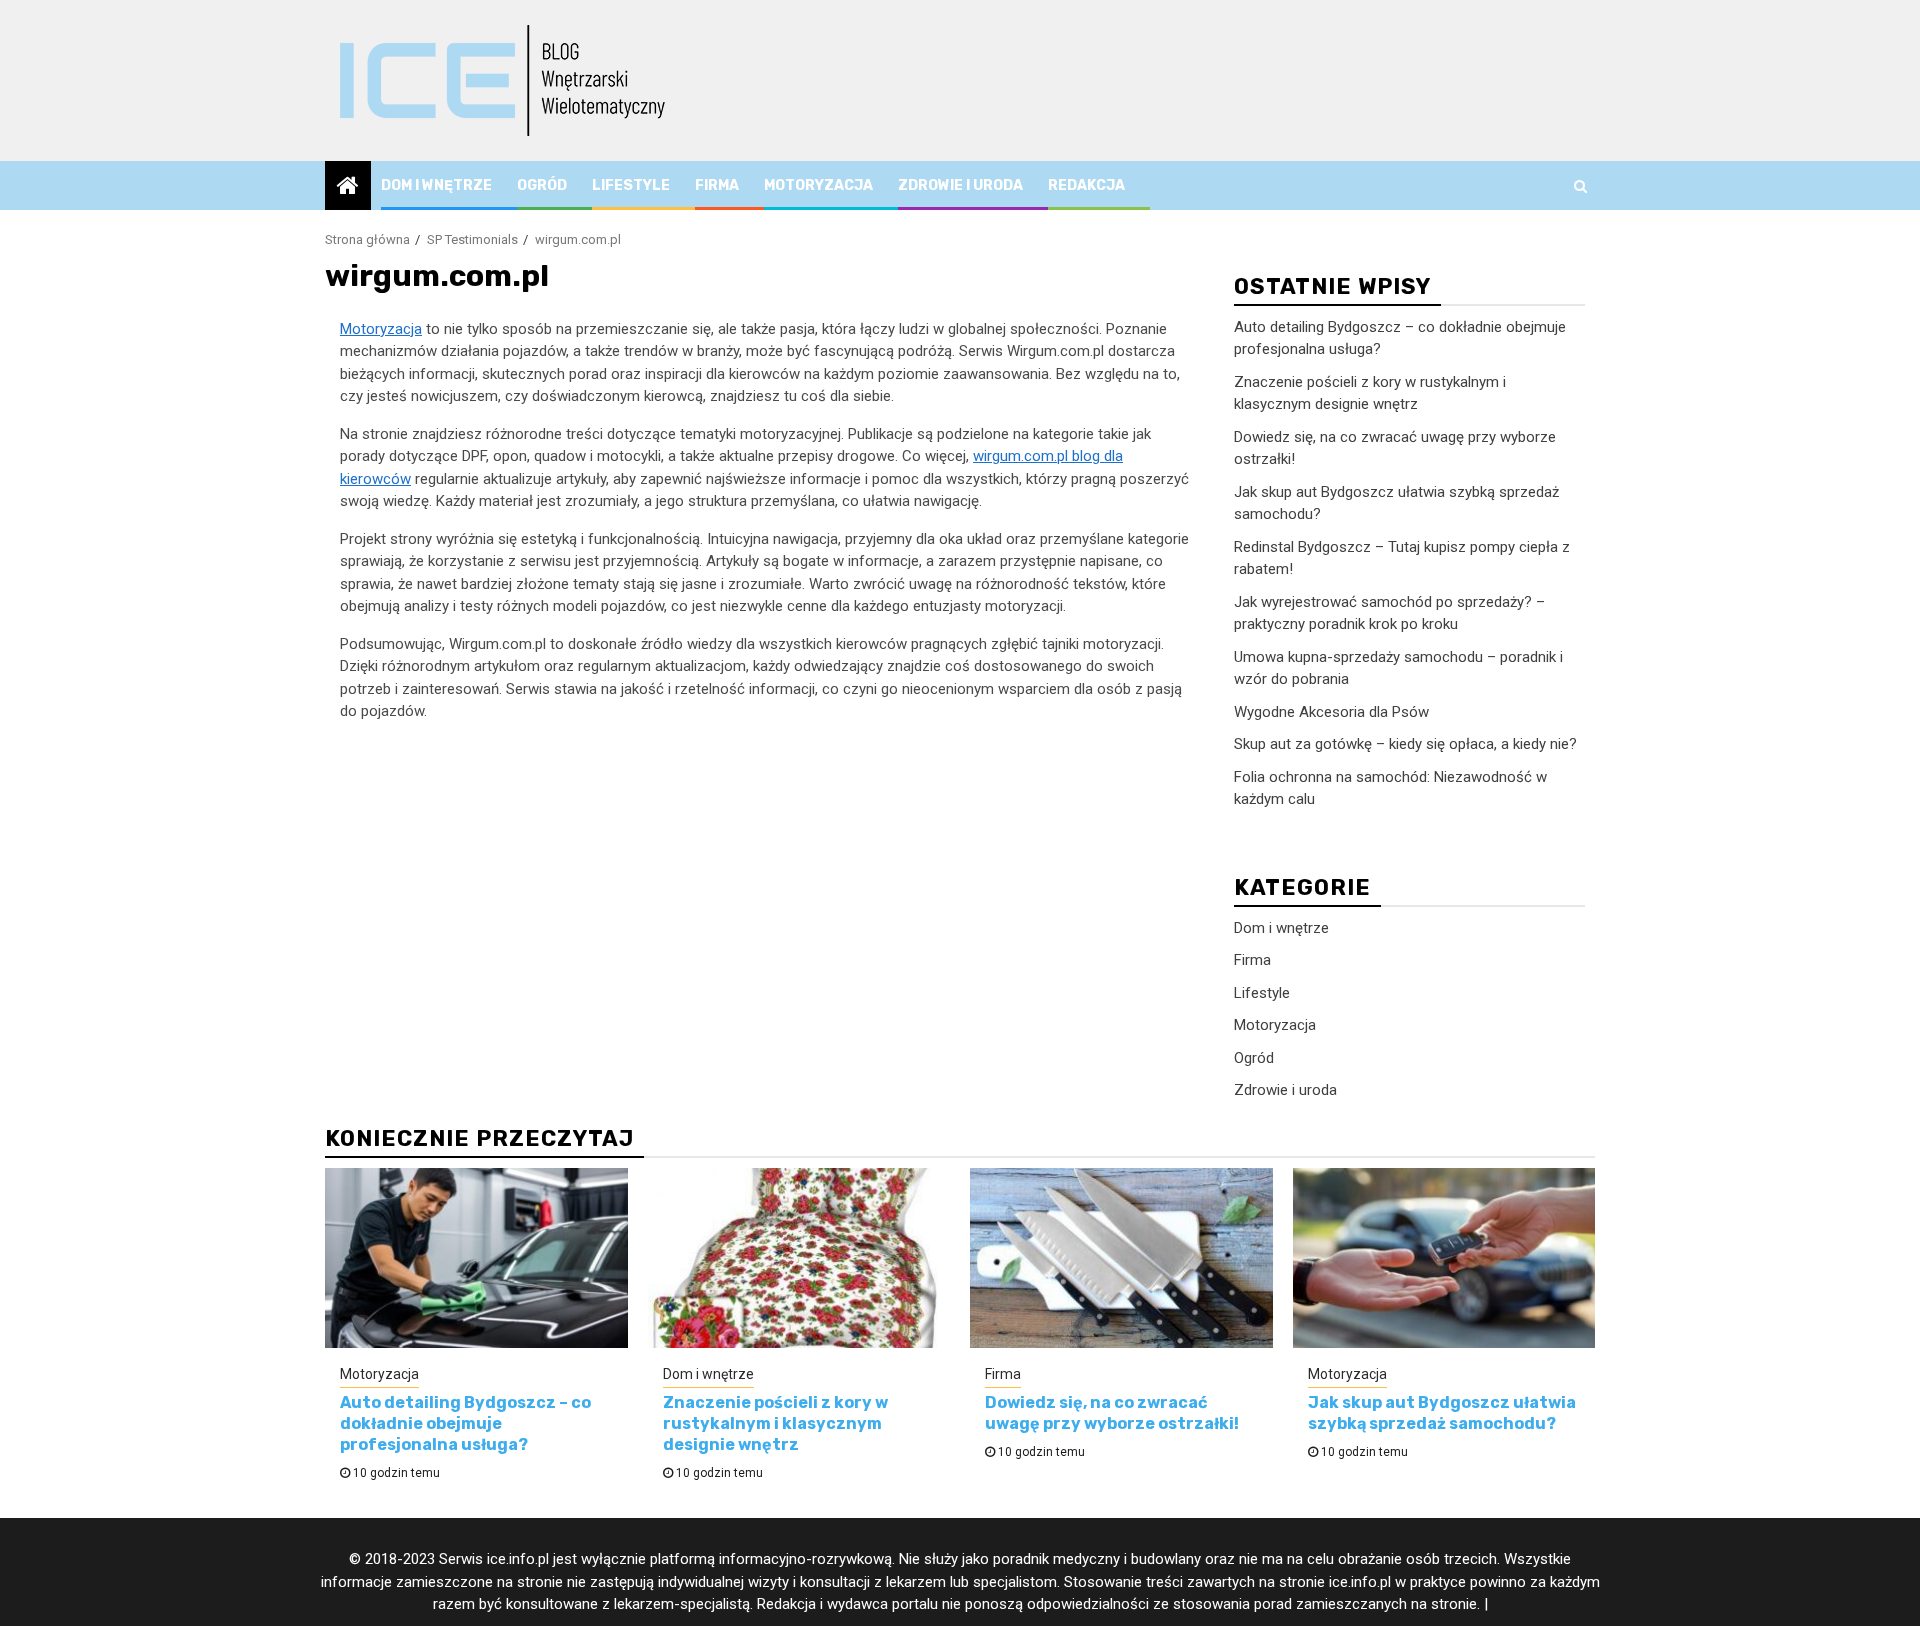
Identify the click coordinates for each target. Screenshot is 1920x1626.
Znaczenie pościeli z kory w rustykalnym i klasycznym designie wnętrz (775, 1423)
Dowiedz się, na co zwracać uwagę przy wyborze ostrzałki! (1112, 1413)
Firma (717, 185)
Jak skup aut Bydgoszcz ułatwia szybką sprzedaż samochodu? (1442, 1413)
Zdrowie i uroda (960, 185)
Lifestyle (631, 185)
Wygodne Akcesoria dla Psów (1331, 712)
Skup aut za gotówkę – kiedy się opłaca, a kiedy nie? (1405, 745)
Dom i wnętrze (436, 185)
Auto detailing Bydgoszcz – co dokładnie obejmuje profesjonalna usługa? (465, 1423)
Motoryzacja (818, 185)
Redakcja (1086, 185)
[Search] (1580, 186)
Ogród (542, 185)
